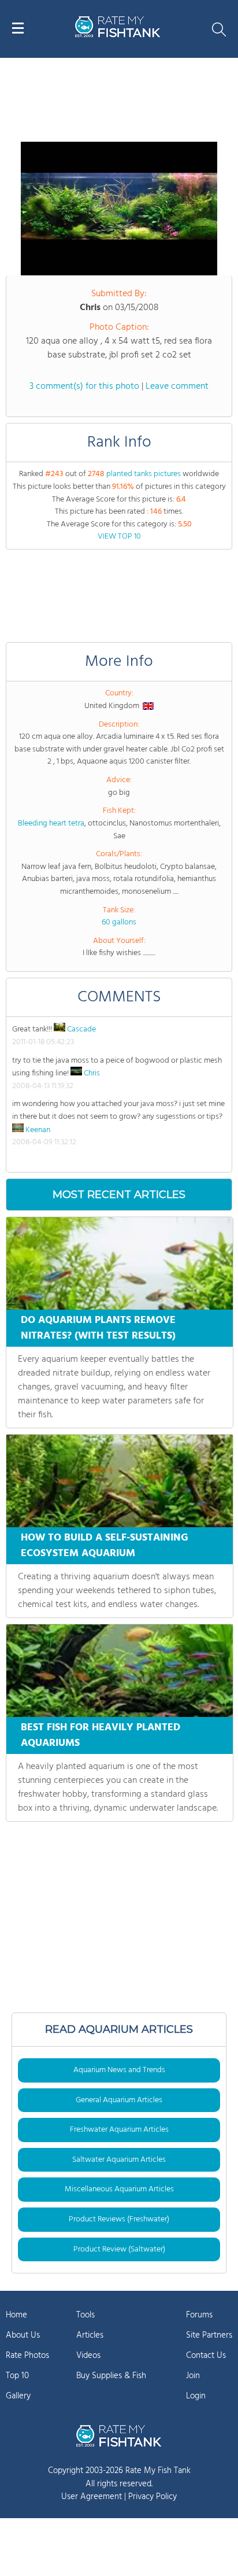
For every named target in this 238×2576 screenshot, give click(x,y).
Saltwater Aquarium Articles (119, 2160)
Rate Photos (27, 2356)
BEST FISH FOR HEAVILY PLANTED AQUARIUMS (101, 1735)
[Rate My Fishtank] (118, 36)
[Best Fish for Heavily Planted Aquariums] (120, 1671)
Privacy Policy (153, 2497)
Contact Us (206, 2356)
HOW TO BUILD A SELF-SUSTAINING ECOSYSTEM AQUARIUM (105, 1546)
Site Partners (209, 2335)
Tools (85, 2315)
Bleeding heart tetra (51, 823)
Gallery (18, 2396)
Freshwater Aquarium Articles (119, 2130)
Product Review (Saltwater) (119, 2249)
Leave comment (177, 386)
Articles (90, 2335)
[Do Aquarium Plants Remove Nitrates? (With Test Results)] (120, 1263)
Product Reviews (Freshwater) (119, 2219)
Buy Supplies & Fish (111, 2376)
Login (196, 2396)
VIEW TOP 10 (119, 537)
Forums (199, 2315)
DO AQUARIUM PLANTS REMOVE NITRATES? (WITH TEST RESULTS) (98, 1328)
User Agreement (92, 2497)
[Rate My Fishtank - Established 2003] (119, 2435)
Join (193, 2376)
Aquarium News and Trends (119, 2070)
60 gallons (119, 922)
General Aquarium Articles (119, 2100)
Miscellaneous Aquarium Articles (119, 2189)
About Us (23, 2335)
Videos (88, 2356)
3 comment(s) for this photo (84, 386)
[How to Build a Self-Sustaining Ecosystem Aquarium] (120, 1481)
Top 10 (17, 2376)
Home (16, 2315)
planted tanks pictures (144, 474)
